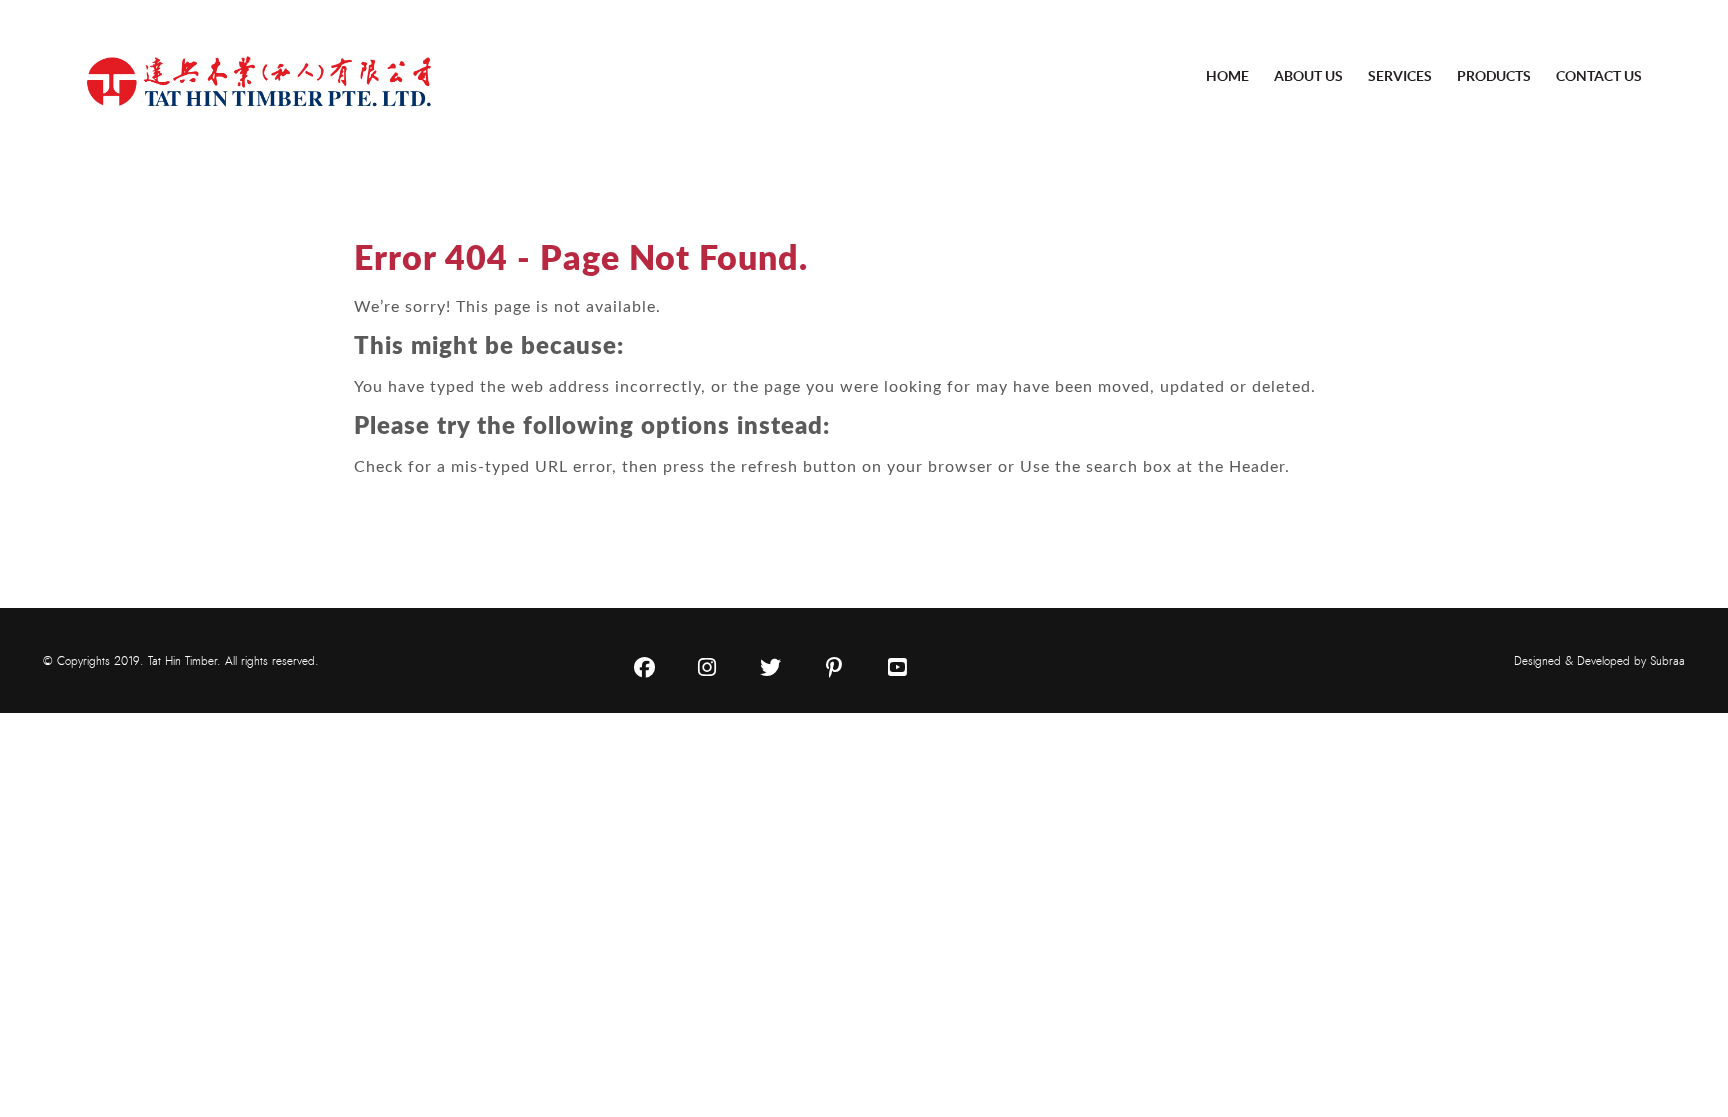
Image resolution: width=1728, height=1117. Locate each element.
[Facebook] (644, 668)
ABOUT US (1308, 76)
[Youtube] (897, 668)
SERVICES (1400, 76)
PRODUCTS (1494, 76)
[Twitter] (771, 668)
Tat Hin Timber (182, 661)
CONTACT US (1599, 76)
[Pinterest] (834, 668)
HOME (1227, 76)
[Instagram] (707, 668)
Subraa (1667, 661)
